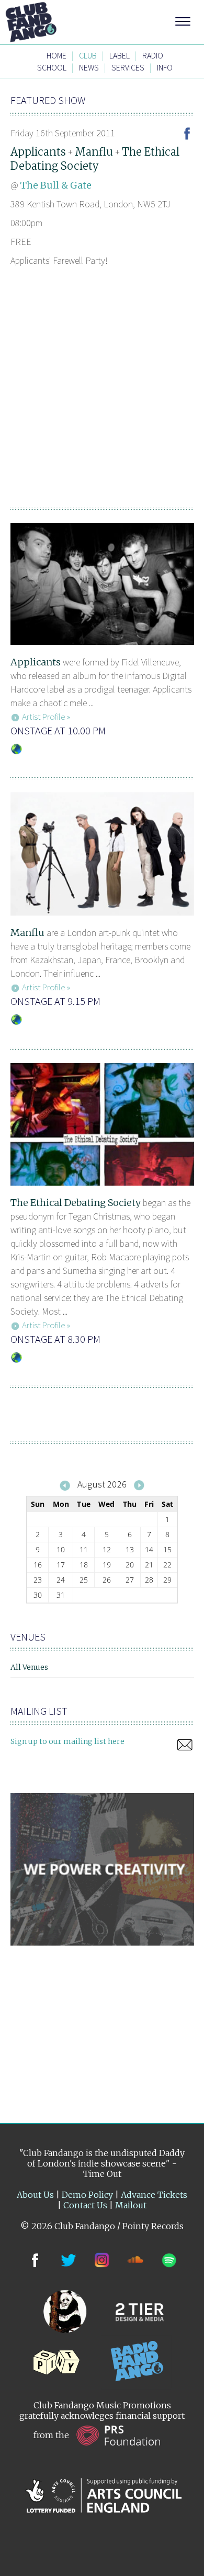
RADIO (153, 55)
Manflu (94, 152)
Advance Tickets (154, 2195)
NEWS (89, 67)
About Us (35, 2195)
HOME (56, 55)
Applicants (38, 152)
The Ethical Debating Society (76, 1203)
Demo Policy (87, 2195)
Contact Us (85, 2205)
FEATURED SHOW (48, 100)
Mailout (131, 2205)
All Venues (29, 1667)
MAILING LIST (39, 1711)
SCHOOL (52, 67)
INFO (165, 67)
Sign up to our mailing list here (67, 1741)
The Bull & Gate (56, 185)
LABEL (120, 55)
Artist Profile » (46, 717)
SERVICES (128, 67)
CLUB (88, 55)
